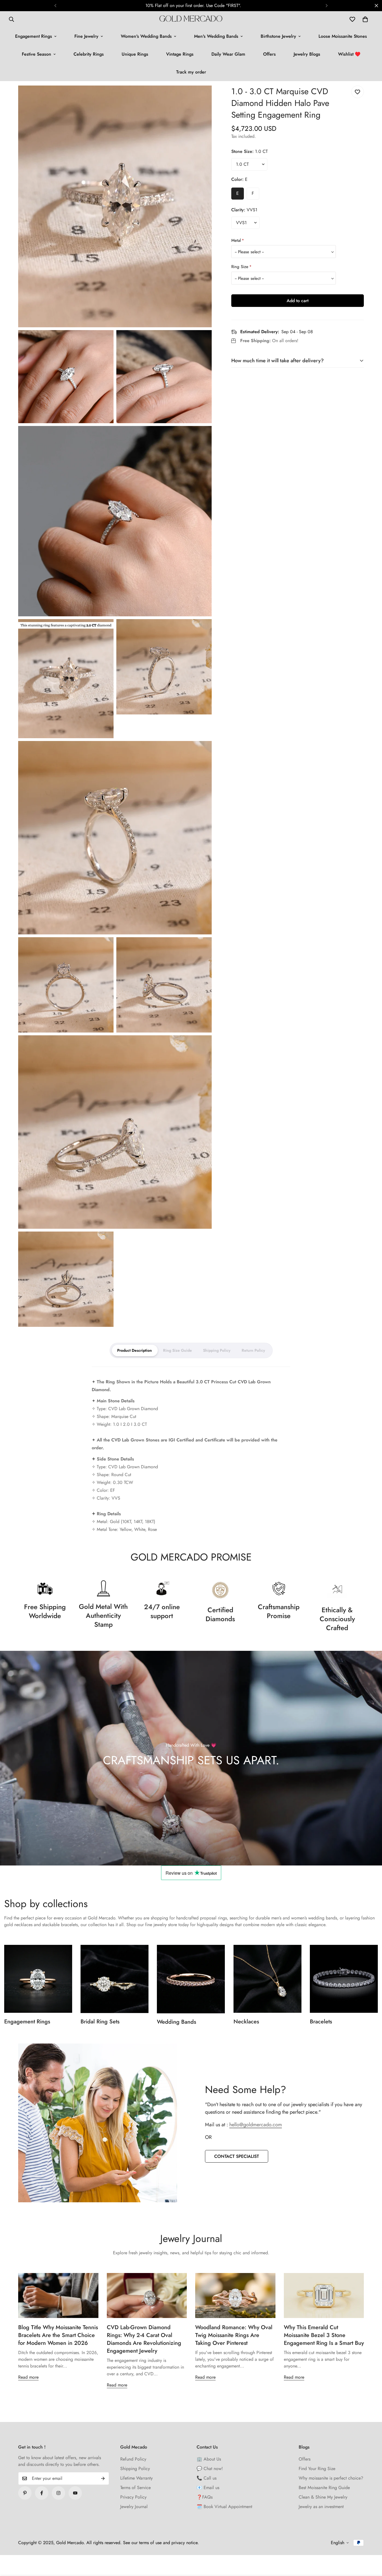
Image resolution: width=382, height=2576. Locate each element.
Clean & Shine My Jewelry (323, 2497)
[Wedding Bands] (191, 1979)
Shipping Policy (135, 2469)
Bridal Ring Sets (100, 2022)
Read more (28, 2377)
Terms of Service (135, 2488)
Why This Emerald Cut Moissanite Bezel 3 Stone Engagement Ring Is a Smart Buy (324, 2335)
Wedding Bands (176, 2022)
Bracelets (321, 2022)
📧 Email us (208, 2488)
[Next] (327, 6)
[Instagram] (58, 2493)
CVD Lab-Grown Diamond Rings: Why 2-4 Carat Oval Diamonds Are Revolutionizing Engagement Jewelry (144, 2339)
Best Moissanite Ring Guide (324, 2488)
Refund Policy (133, 2459)
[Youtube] (75, 2493)
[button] (365, 19)
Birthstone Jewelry (278, 36)
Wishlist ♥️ (349, 54)
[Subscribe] (103, 2478)
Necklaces (246, 2022)
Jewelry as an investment (321, 2507)
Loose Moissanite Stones (343, 36)
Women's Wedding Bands (146, 36)
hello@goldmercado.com (256, 2125)
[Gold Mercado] (191, 19)
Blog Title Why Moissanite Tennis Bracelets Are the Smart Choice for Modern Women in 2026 (58, 2335)
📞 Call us (207, 2478)
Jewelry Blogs (307, 54)
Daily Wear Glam (228, 54)
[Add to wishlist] (358, 92)
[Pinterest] (25, 2493)
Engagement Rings (34, 36)
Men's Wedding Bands (216, 36)
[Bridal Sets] (115, 1979)
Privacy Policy (133, 2497)
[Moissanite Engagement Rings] (38, 1979)
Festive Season (36, 54)
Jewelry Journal (134, 2507)
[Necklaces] (267, 1979)
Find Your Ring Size (317, 2469)
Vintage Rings (180, 54)
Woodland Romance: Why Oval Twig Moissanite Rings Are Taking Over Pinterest (234, 2335)
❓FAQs (205, 2497)
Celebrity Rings (89, 54)
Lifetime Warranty (136, 2478)
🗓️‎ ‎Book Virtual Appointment (224, 2507)
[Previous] (55, 6)
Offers (269, 54)
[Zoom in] (201, 97)
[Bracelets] (344, 1979)
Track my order (191, 72)
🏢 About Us (209, 2459)
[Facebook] (42, 2493)
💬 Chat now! (210, 2469)
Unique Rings (135, 54)
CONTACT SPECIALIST (237, 2156)
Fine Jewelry (86, 36)
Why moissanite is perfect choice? (331, 2478)
